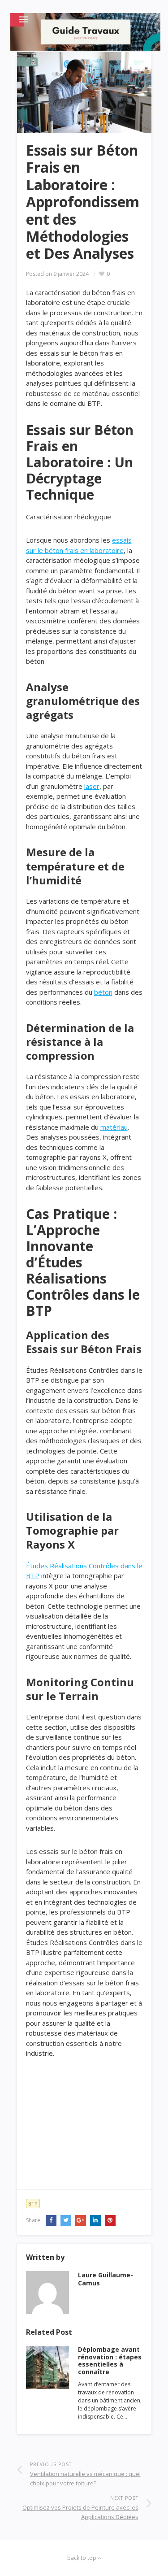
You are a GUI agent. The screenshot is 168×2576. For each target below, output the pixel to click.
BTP (33, 2204)
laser (92, 786)
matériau (114, 1127)
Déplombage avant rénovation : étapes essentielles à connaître (110, 2361)
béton (103, 992)
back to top (82, 2558)
